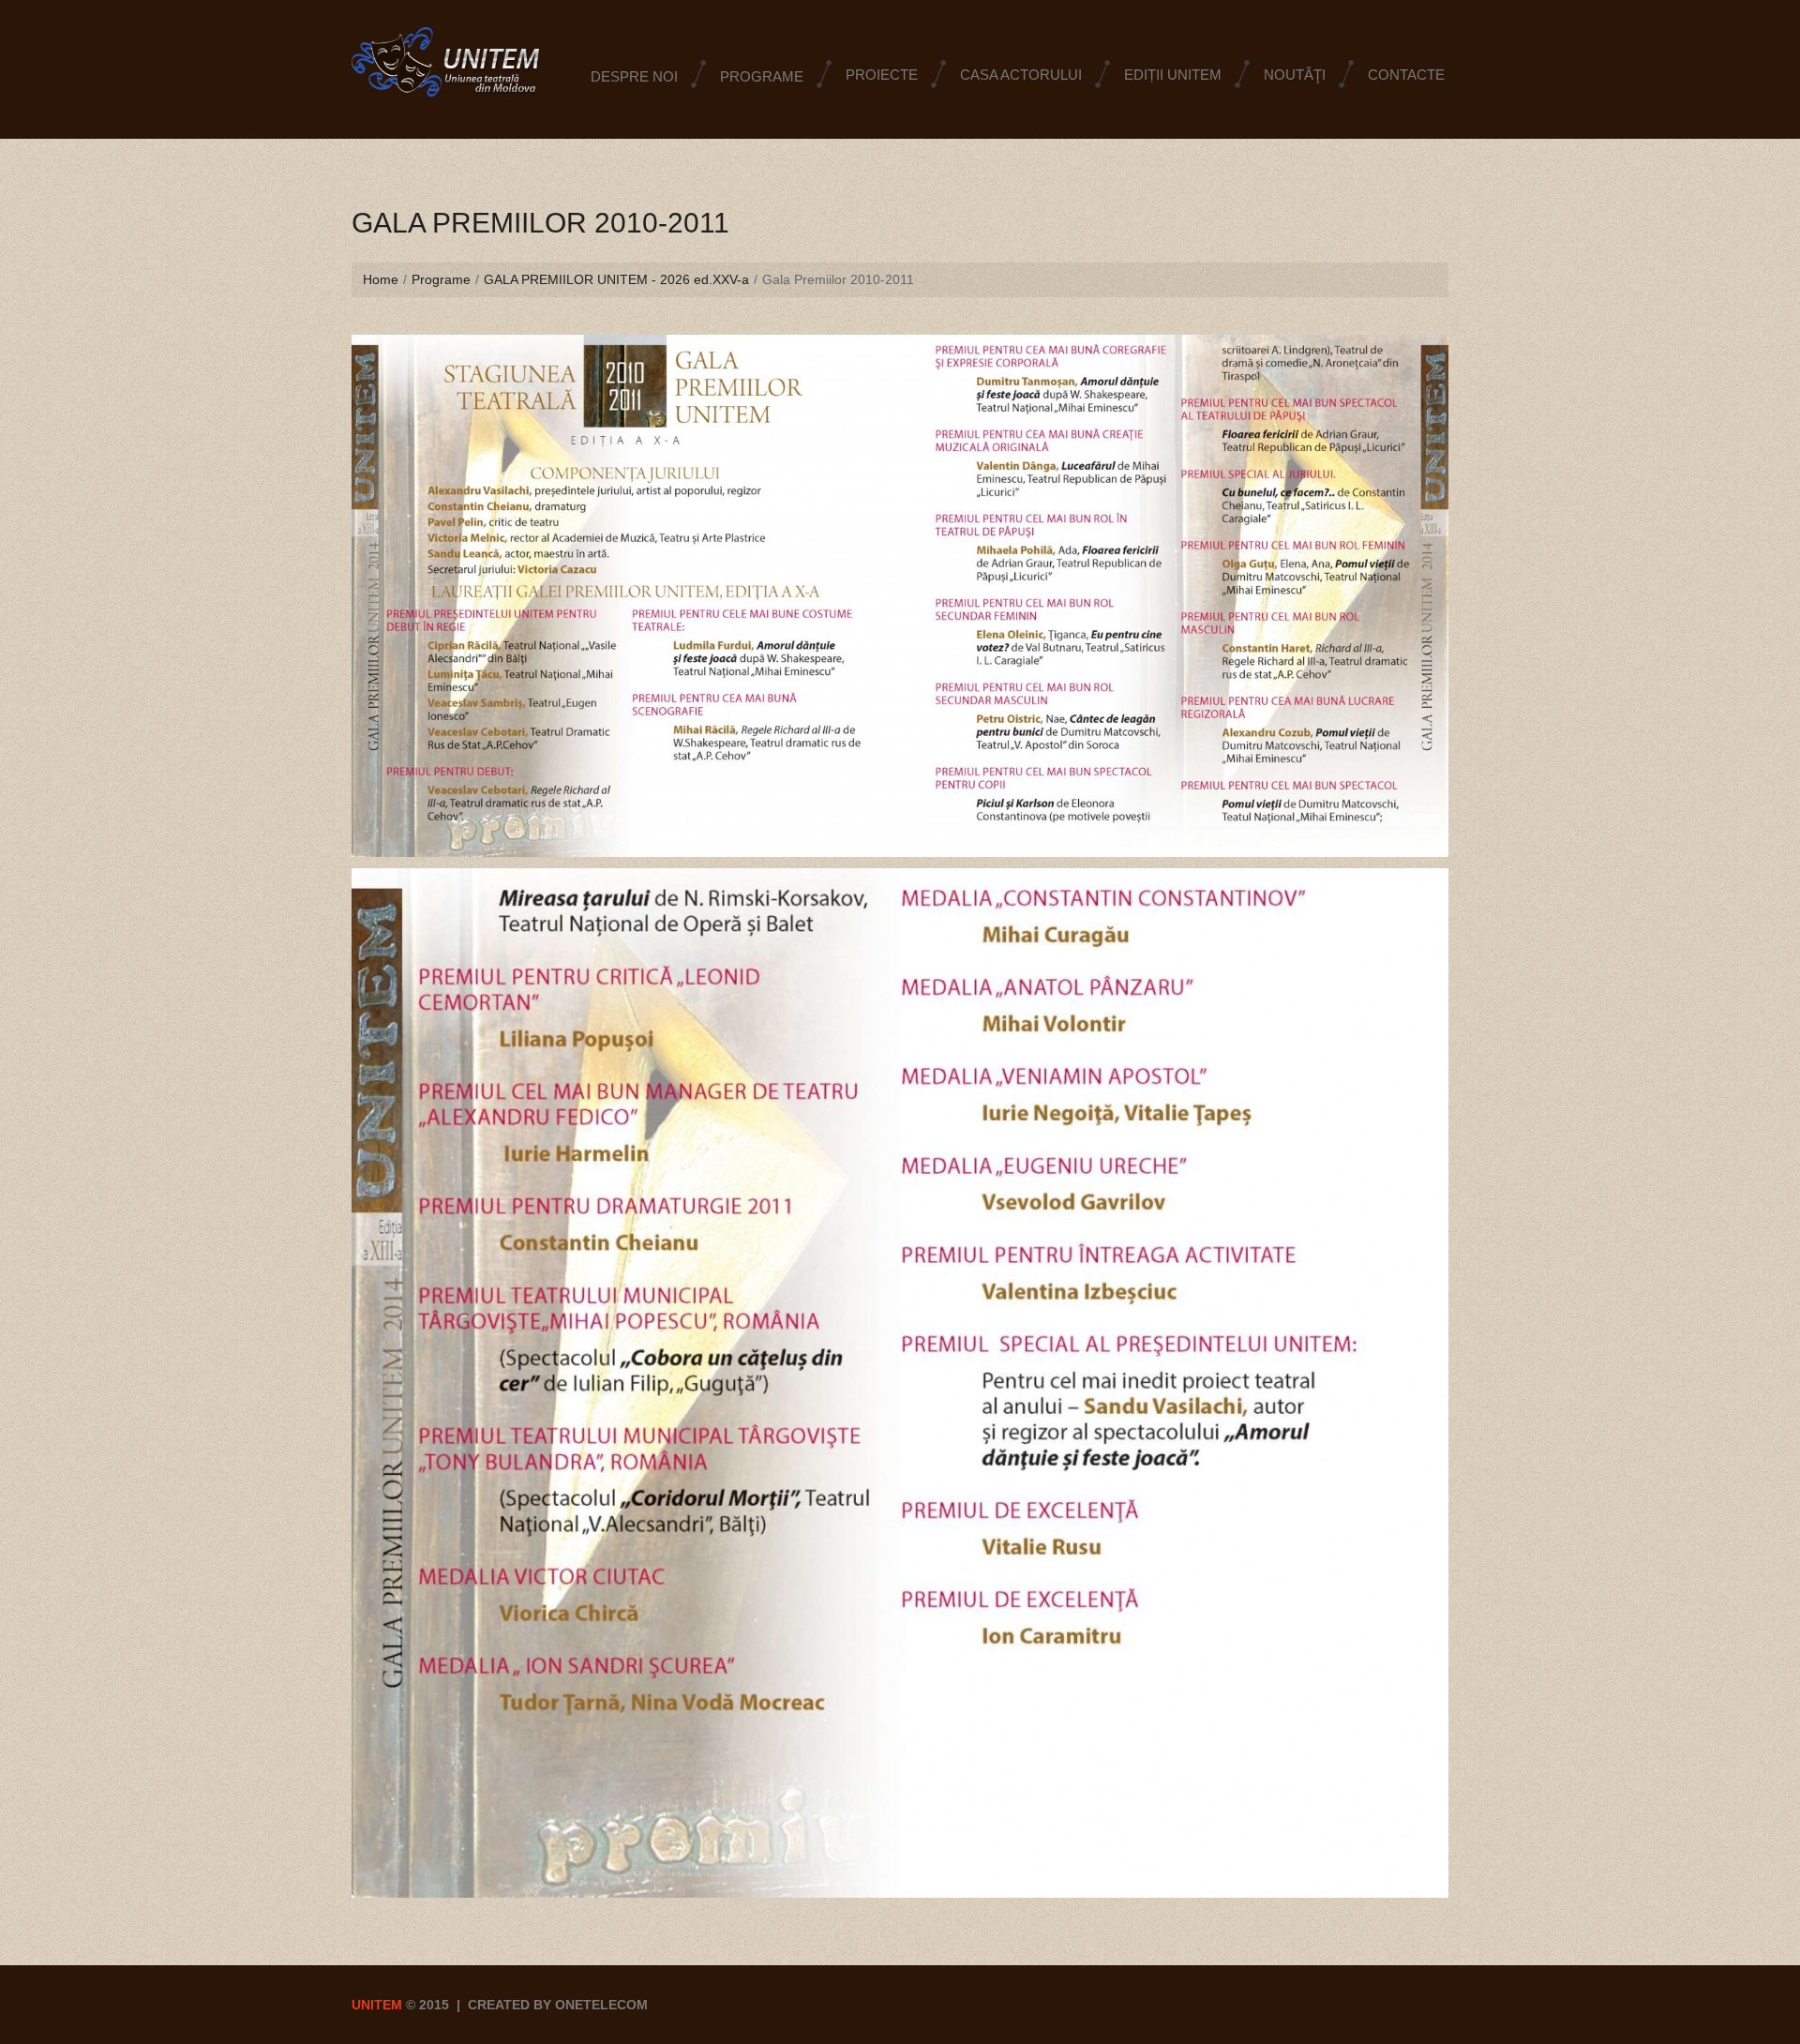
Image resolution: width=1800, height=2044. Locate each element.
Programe (441, 279)
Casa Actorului (1021, 75)
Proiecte (882, 75)
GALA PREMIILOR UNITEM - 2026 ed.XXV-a (616, 279)
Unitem (377, 2005)
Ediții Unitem (1173, 75)
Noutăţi (1295, 75)
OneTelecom (601, 2005)
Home (381, 279)
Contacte (1406, 75)
